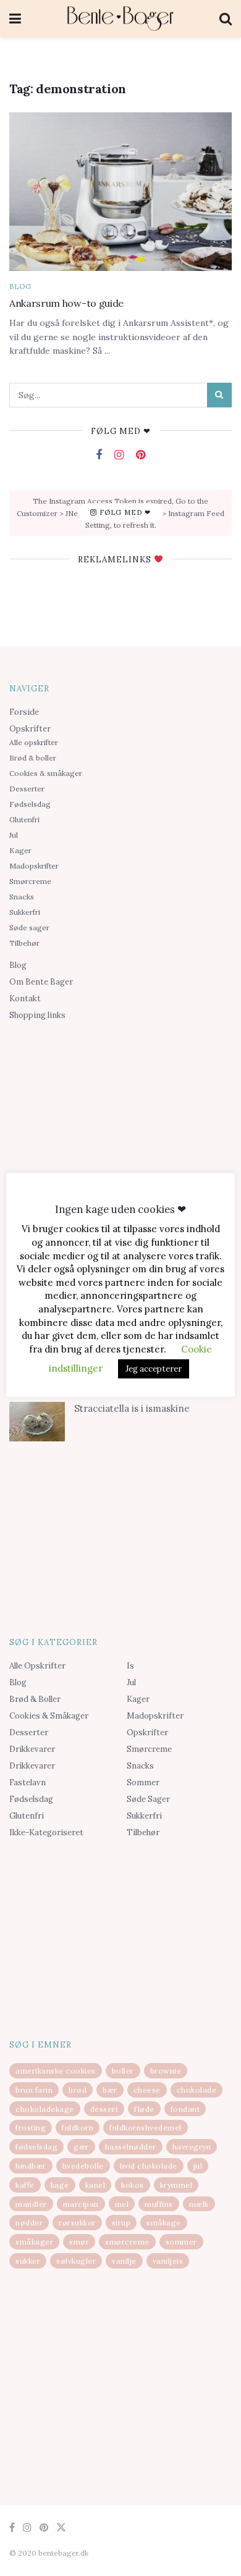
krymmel (176, 2185)
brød (78, 2090)
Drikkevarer (32, 1749)
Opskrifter (30, 729)
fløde (144, 2109)
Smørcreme (30, 881)
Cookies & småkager (46, 773)
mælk (199, 2204)
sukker (28, 2261)
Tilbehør (24, 943)
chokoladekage (45, 2109)
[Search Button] (219, 395)
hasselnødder (131, 2147)
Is (130, 1666)
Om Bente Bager (41, 982)
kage (60, 2185)
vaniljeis (168, 2261)
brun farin (34, 2090)
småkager (34, 2242)
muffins (159, 2204)
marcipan (81, 2204)
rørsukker (77, 2223)
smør (79, 2242)
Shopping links (37, 1015)
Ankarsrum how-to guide (66, 303)
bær (110, 2090)
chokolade (197, 2090)
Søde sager (29, 927)
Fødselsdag (30, 804)
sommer (181, 2242)
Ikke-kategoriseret (46, 1832)
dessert (104, 2109)
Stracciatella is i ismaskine (132, 1408)
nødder (29, 2223)
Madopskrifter (34, 866)
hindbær (31, 2166)
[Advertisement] (120, 1122)
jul (198, 2166)
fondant (185, 2109)
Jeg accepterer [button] (154, 1369)
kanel (95, 2185)
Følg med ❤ (124, 512)
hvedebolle (83, 2166)
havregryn (192, 2147)
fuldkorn (78, 2128)
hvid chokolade (149, 2166)
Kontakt (25, 998)
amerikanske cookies (56, 2071)
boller (123, 2071)
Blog (20, 287)
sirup (121, 2223)
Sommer (143, 1782)
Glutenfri (24, 819)
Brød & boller (33, 758)
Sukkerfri (25, 912)
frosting (31, 2128)
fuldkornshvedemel (146, 2128)
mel (122, 2204)
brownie (166, 2071)
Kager (20, 850)
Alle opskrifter (34, 742)
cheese (147, 2090)
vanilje (124, 2261)
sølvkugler (76, 2261)
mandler (31, 2204)
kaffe (25, 2185)
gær (81, 2147)
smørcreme (127, 2242)
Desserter (27, 789)
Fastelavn (27, 1782)
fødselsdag (36, 2147)
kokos (133, 2185)
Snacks (22, 897)
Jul (14, 835)
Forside (24, 712)
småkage (164, 2223)
